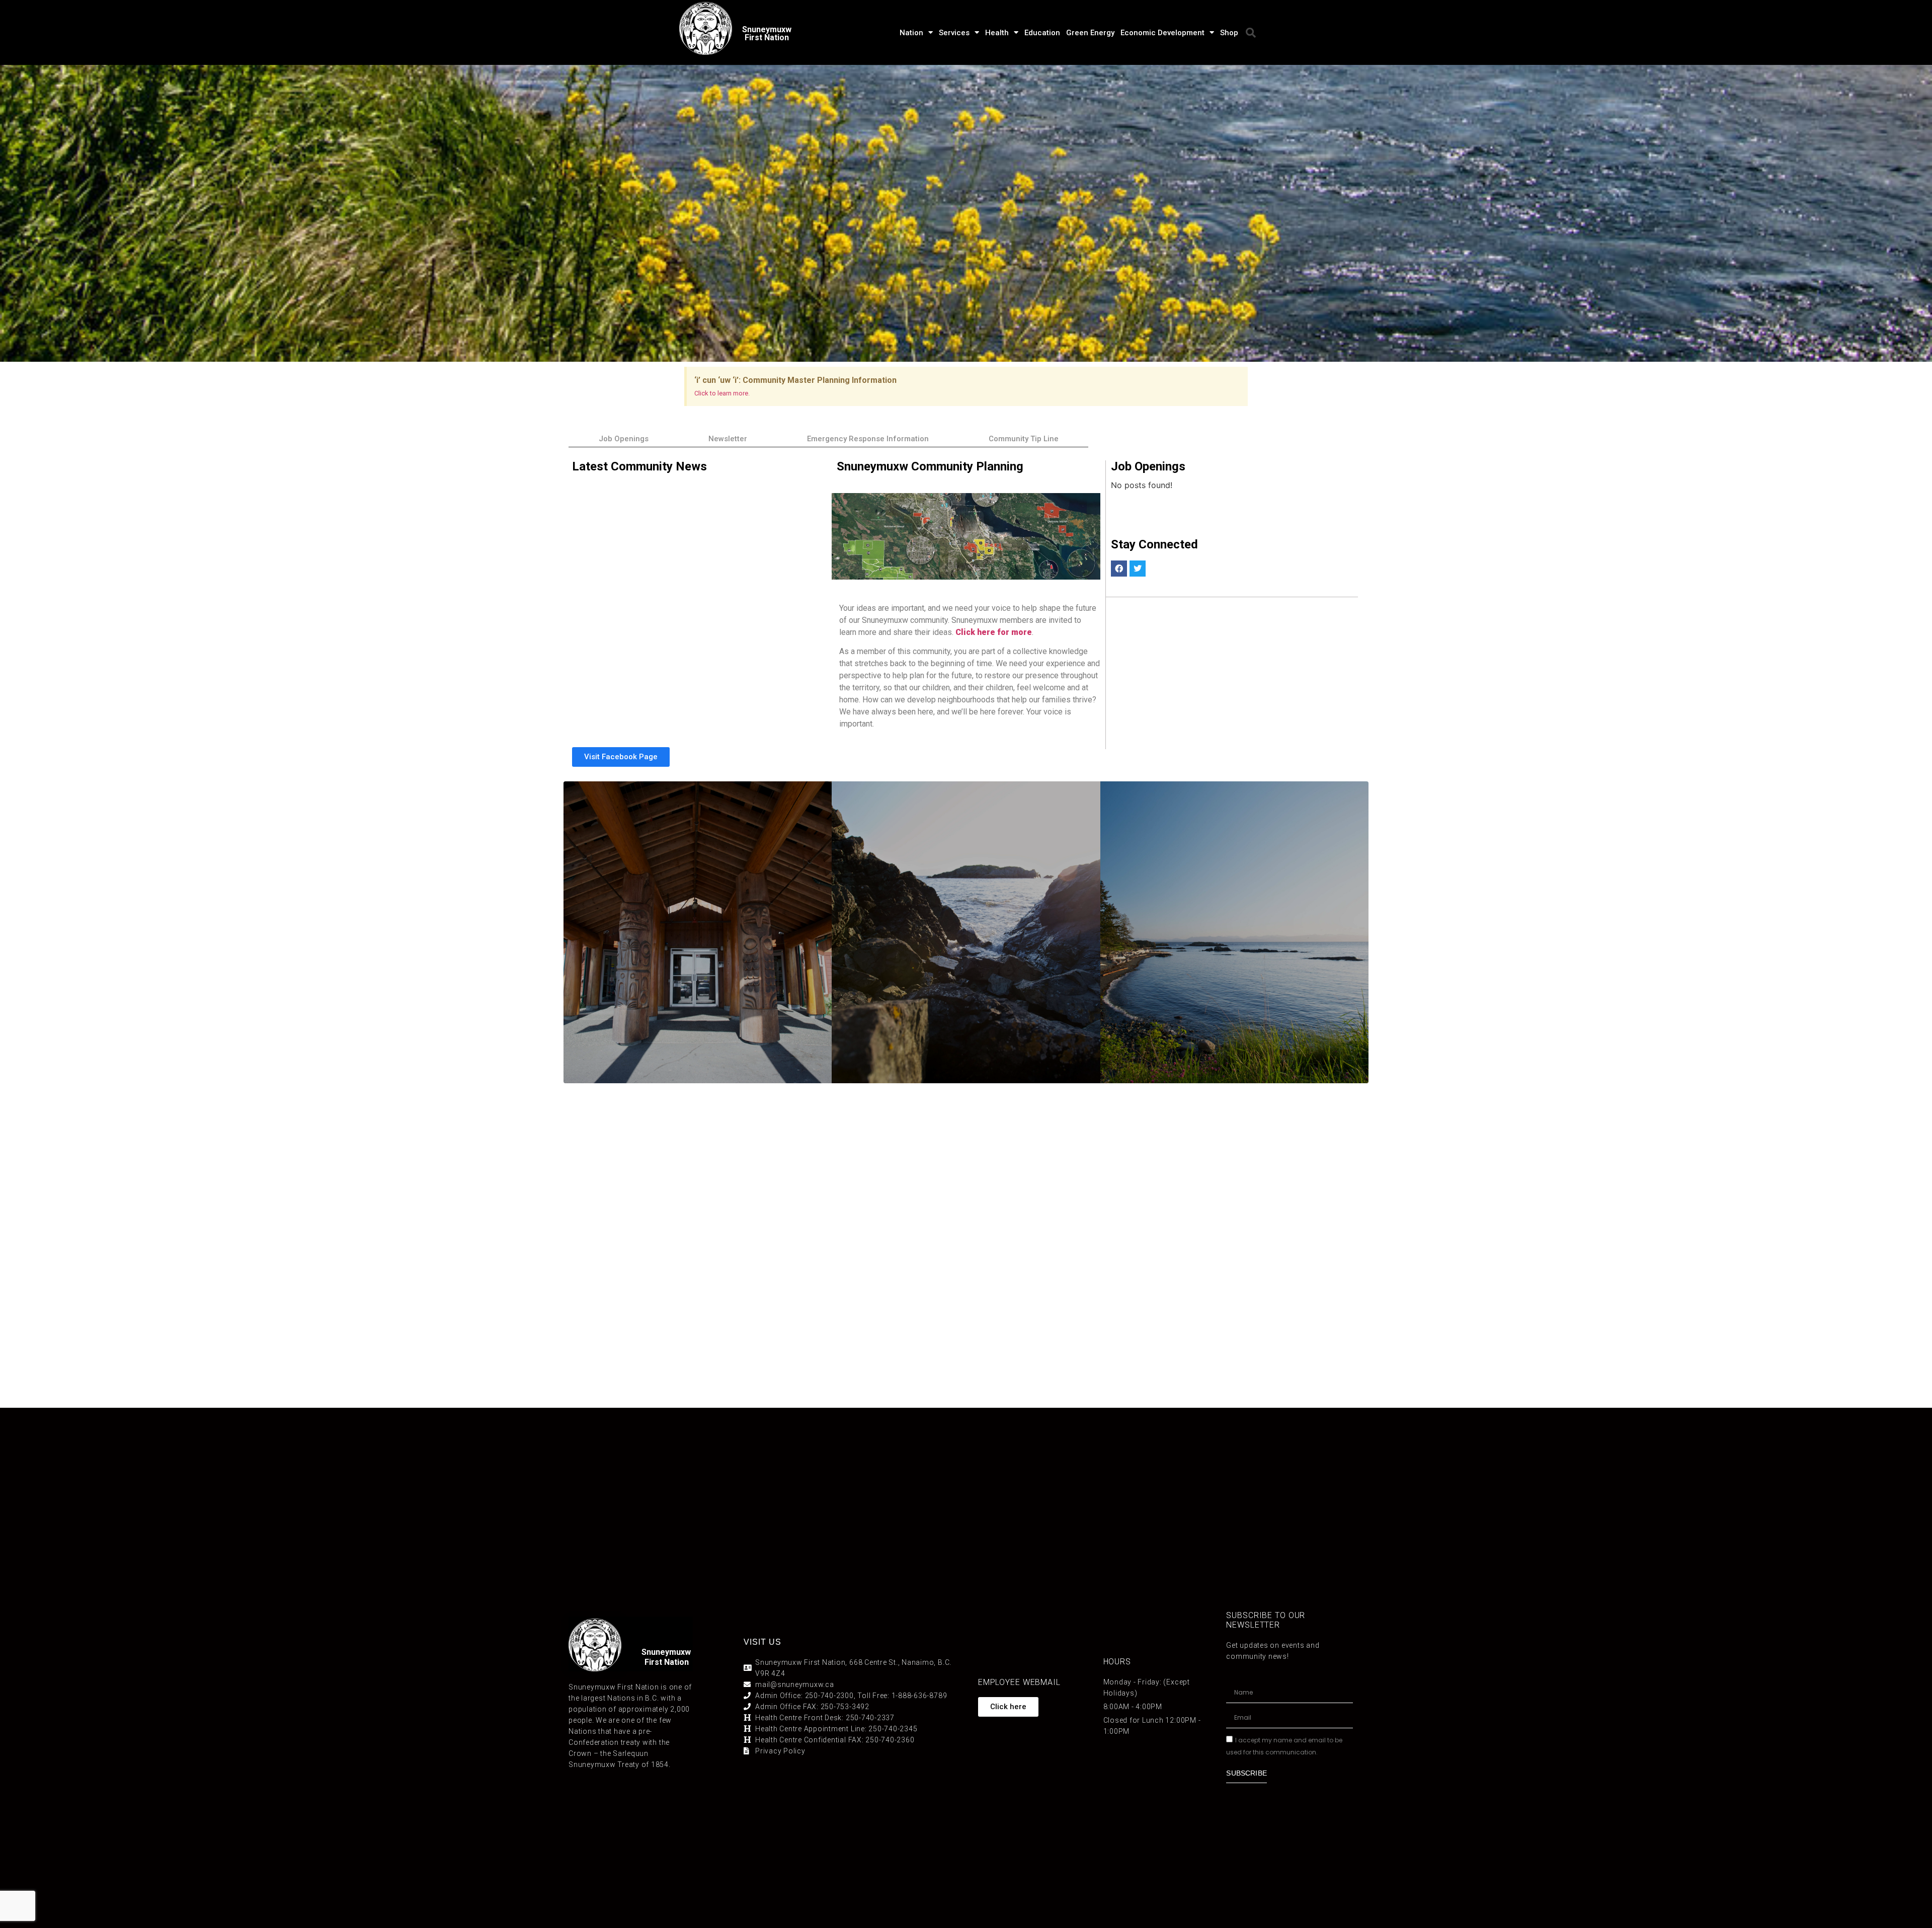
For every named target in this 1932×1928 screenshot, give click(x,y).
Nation (911, 33)
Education (1042, 33)
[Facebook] (1119, 569)
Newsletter (728, 439)
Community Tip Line (1024, 439)
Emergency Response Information (868, 439)
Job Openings (624, 439)
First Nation (667, 1662)
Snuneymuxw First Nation (767, 33)
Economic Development (1162, 33)
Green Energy (1090, 33)
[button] (1251, 33)
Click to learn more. (722, 393)
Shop (1229, 33)
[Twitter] (1138, 569)
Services (954, 33)
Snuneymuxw (666, 1652)
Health (997, 33)
